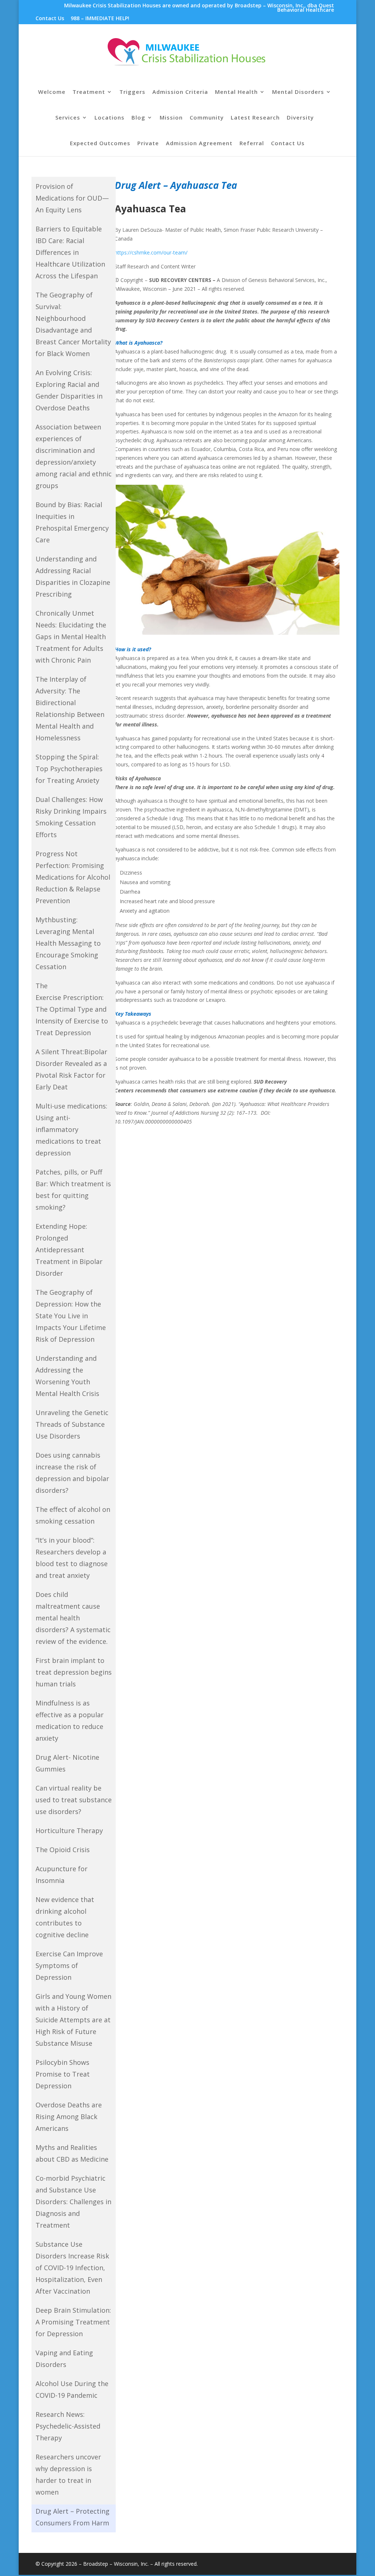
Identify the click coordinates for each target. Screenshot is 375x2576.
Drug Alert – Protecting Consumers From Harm (73, 2517)
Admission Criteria (180, 92)
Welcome (52, 92)
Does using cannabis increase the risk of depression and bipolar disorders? (72, 1473)
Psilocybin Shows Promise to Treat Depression (63, 2074)
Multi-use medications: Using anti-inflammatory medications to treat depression (71, 1129)
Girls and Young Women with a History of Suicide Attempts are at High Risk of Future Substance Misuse (73, 2020)
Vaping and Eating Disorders (64, 2359)
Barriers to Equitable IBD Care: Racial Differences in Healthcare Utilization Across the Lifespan (70, 252)
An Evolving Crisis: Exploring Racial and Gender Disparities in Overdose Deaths (69, 390)
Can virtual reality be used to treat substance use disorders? (74, 1800)
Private (148, 144)
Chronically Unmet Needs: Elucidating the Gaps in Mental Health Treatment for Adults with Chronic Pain (71, 637)
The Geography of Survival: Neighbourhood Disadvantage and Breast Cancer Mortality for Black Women (73, 324)
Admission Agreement (199, 144)
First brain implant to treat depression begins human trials (74, 1672)
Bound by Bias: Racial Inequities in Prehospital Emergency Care (72, 522)
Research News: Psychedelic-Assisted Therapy (68, 2426)
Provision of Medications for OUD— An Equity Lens (72, 198)
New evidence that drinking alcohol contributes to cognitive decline (65, 1917)
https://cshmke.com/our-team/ (151, 252)
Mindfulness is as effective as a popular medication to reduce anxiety (70, 1721)
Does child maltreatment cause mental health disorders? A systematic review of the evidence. (73, 1618)
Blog (138, 118)
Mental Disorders (298, 92)
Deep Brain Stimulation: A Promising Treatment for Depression (73, 2322)
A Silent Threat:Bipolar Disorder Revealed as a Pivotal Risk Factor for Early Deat (71, 1069)
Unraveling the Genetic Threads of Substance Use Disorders (72, 1424)
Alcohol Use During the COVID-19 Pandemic (72, 2389)
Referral (252, 144)
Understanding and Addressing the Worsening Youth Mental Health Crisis (67, 1376)
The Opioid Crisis (63, 1850)
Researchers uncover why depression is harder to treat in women (68, 2474)
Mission (171, 118)
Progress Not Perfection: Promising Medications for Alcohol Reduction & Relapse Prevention (73, 877)
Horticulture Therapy (69, 1831)
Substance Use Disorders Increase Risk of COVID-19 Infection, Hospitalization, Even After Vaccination (72, 2268)
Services (68, 118)
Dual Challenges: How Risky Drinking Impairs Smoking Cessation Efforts (71, 817)
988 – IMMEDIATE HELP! (100, 19)
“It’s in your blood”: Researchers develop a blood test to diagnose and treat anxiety (72, 1558)
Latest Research (255, 118)
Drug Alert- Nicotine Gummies (67, 1763)
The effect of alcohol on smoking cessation (73, 1515)
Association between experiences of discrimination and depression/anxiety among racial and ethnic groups (74, 456)
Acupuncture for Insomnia (62, 1875)
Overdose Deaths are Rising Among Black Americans (69, 2117)
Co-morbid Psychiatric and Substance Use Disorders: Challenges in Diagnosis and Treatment (73, 2202)
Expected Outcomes (100, 144)
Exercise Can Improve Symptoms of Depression (69, 1965)
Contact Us (50, 19)
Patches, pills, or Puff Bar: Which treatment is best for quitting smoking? (73, 1190)
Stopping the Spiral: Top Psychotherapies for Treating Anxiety (69, 769)
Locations (109, 118)
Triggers (132, 92)
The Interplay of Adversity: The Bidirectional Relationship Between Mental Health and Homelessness (70, 708)
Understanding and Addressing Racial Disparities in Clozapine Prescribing (73, 576)
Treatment (89, 92)
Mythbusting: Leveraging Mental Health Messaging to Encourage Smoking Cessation (68, 943)
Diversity (300, 118)
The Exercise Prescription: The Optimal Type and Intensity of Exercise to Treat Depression (72, 1009)
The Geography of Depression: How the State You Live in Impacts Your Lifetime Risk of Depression (71, 1316)
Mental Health (236, 92)
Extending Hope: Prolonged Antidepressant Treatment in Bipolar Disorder (69, 1250)
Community (207, 118)
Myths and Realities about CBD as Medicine (72, 2153)
